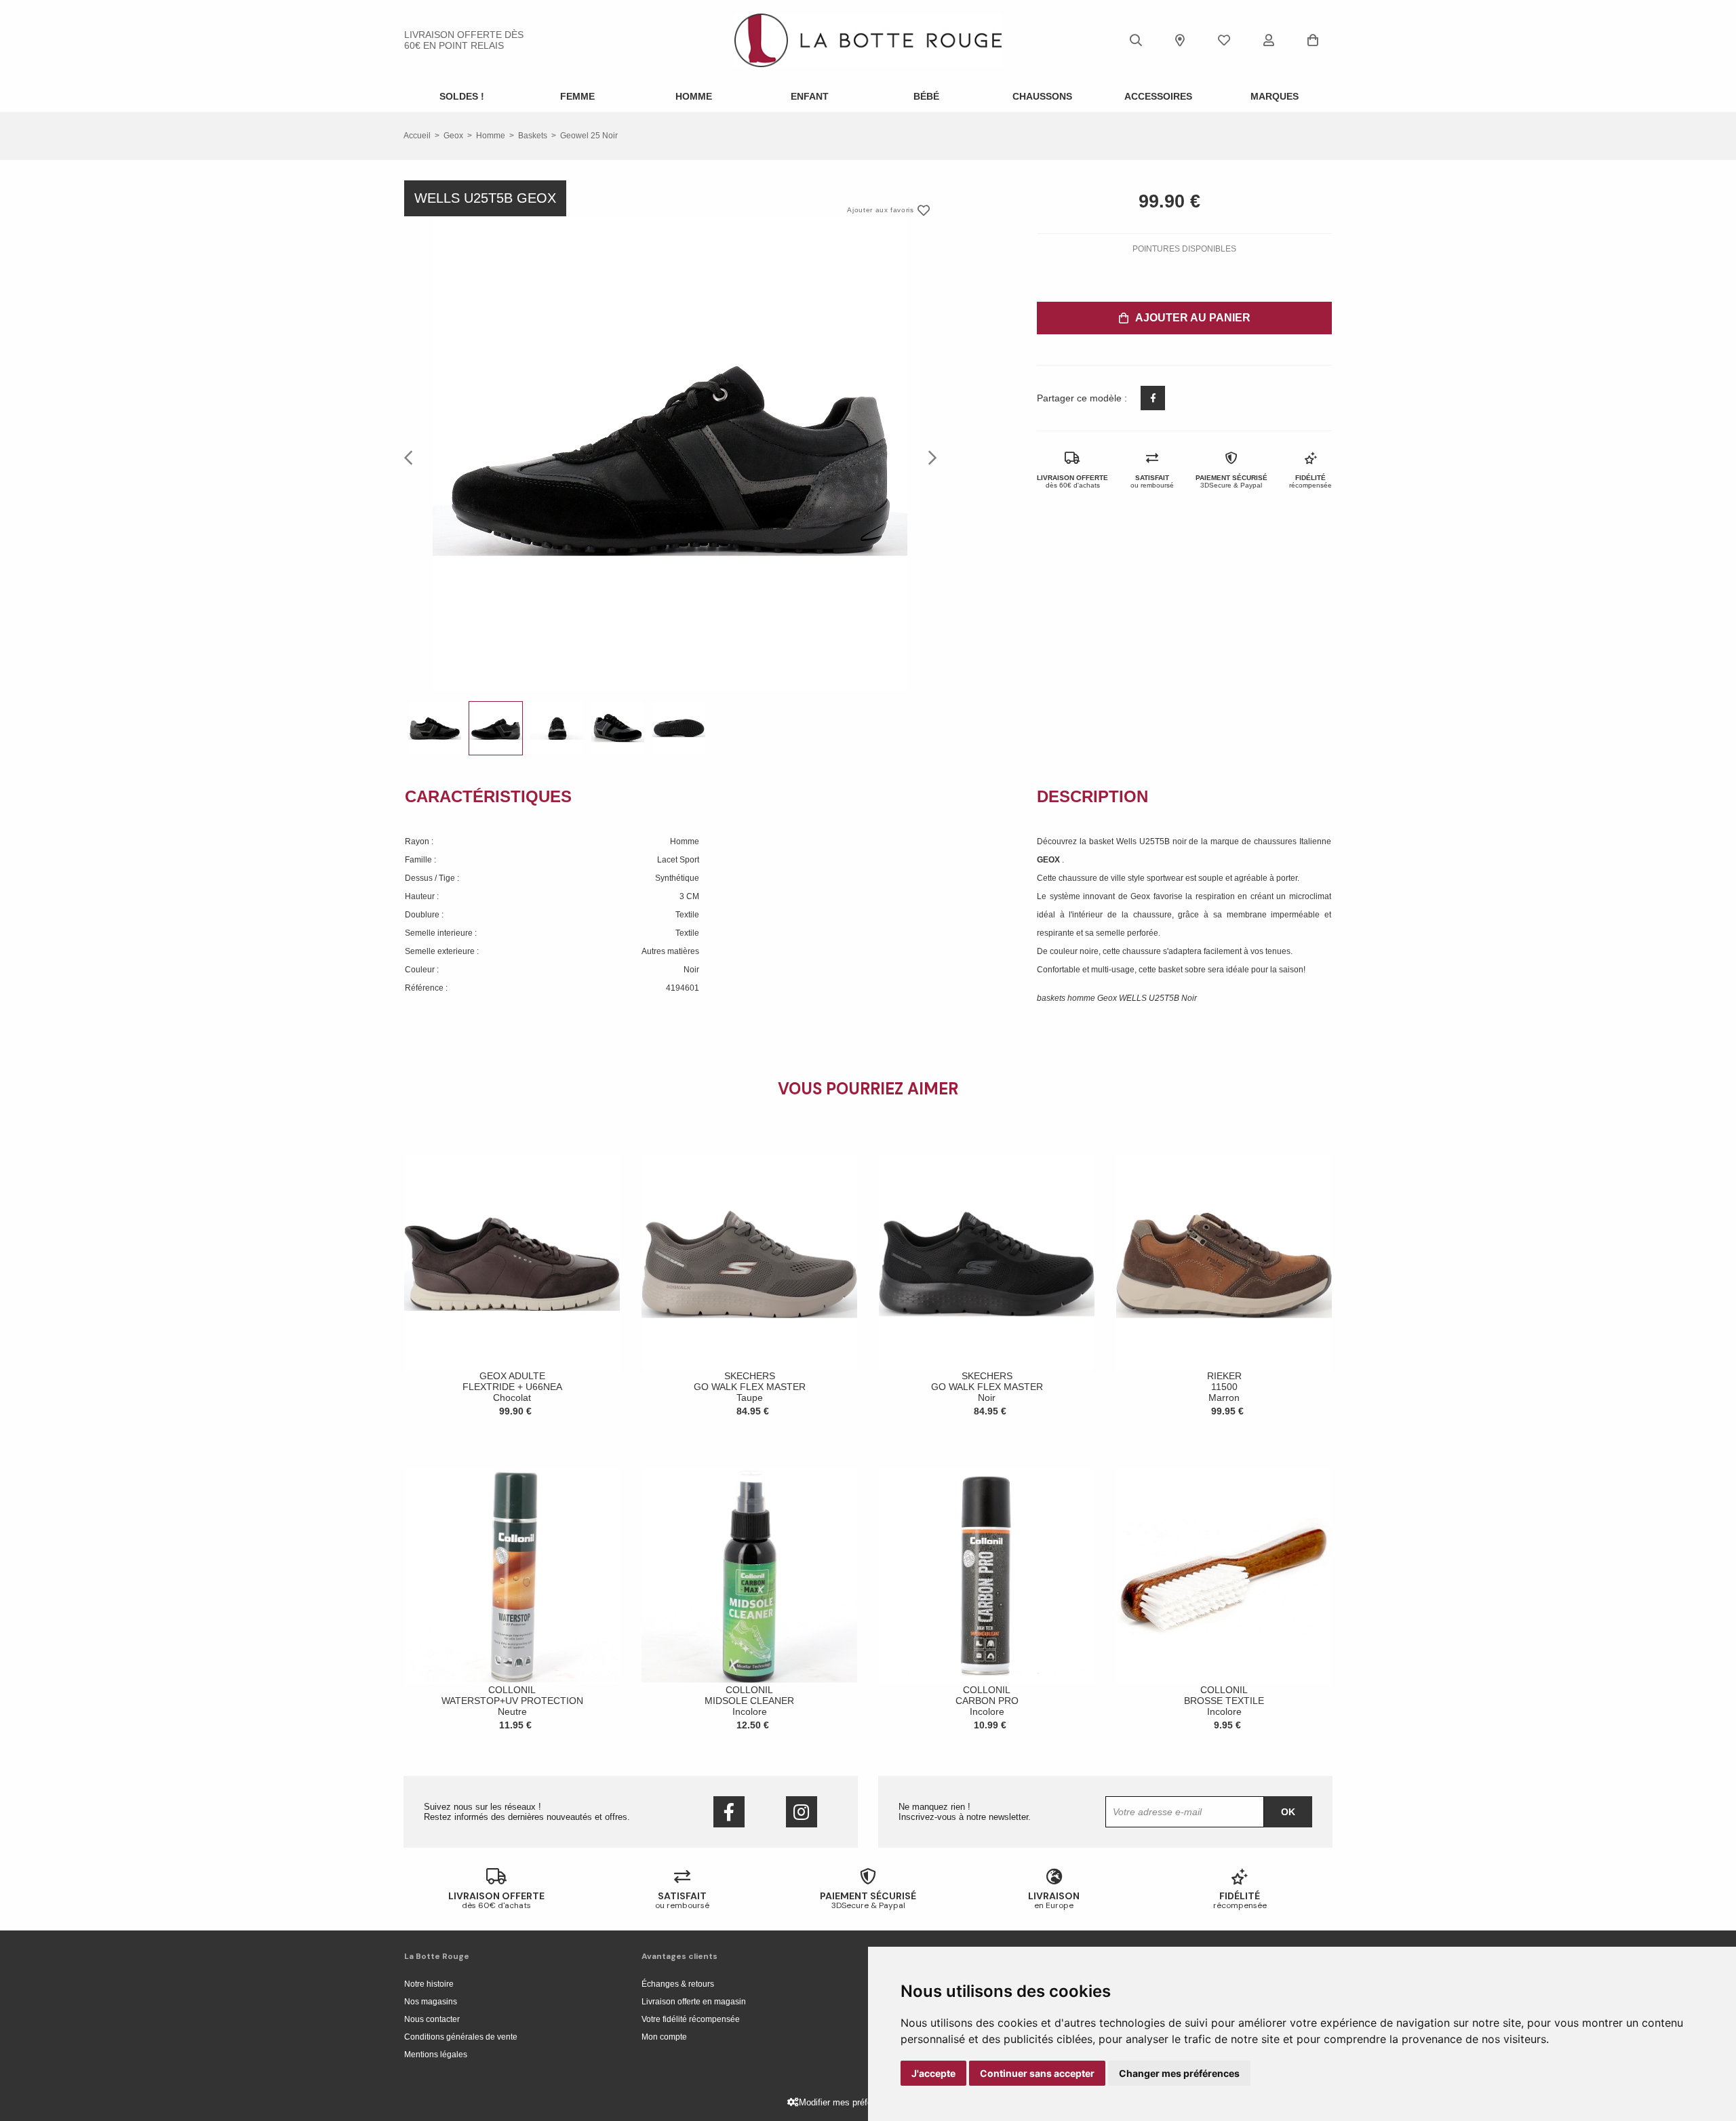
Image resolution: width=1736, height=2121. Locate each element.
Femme (577, 96)
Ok (1288, 1812)
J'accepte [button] (933, 2073)
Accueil (417, 136)
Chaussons (1042, 96)
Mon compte (664, 2037)
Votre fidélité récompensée (691, 2019)
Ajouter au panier (1193, 318)
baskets (533, 136)
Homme (694, 96)
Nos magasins (431, 2002)
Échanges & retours (678, 1984)
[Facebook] (729, 1812)
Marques (1275, 96)
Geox (453, 136)
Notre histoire (429, 1984)
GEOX (1049, 860)
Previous (412, 457)
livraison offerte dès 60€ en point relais (464, 40)
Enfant (810, 96)
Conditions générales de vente (461, 2037)
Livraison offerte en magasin (694, 2002)
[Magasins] (1180, 40)
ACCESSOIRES (1158, 96)
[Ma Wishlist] (1224, 40)
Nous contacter (432, 2019)
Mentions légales (436, 2055)
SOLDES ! (462, 96)
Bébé (926, 96)
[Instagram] (802, 1812)
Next (928, 457)
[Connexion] (1269, 40)
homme (491, 136)
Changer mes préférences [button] (1179, 2073)
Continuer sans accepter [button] (1037, 2073)
